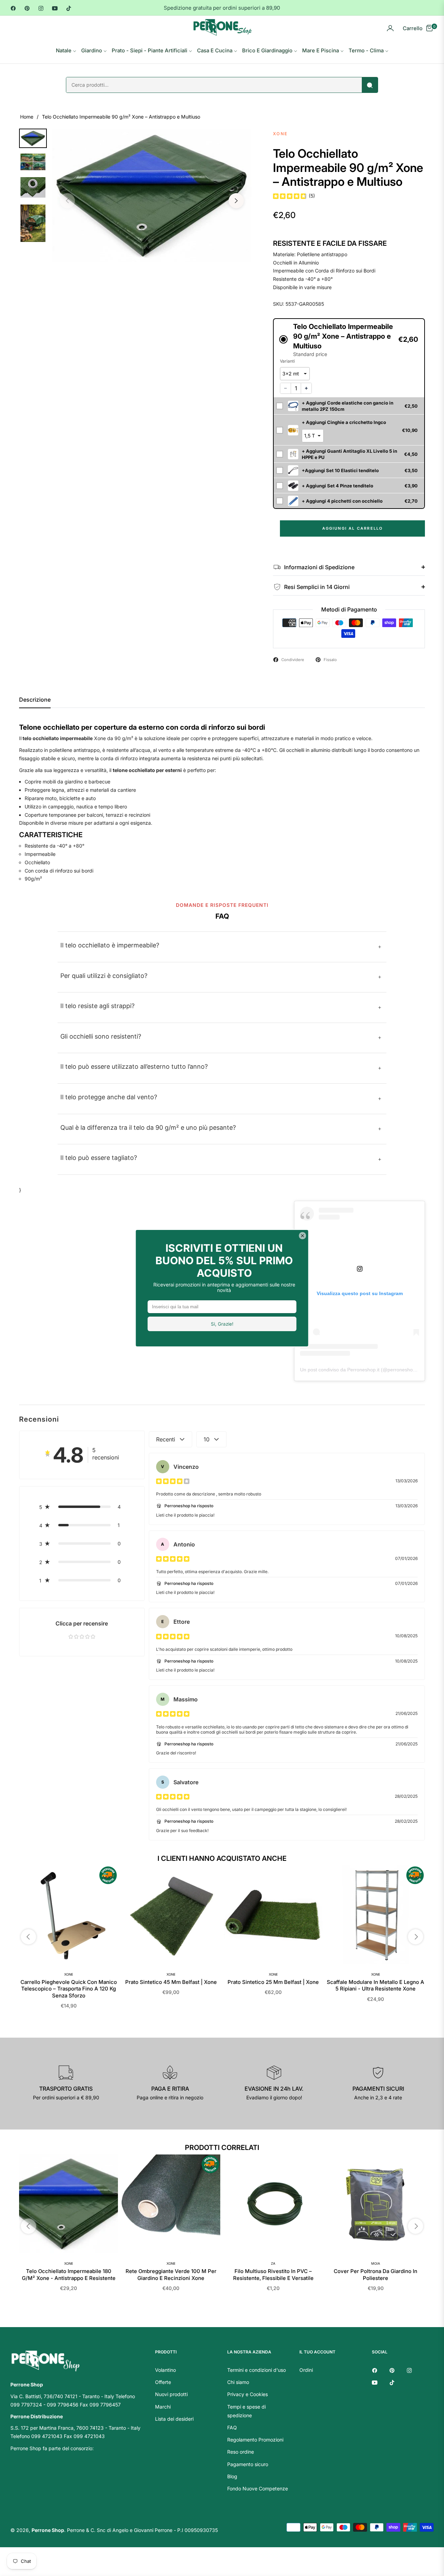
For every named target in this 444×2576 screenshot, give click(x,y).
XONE (69, 1974)
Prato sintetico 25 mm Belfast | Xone (273, 1982)
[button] (349, 340)
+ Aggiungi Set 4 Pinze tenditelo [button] (338, 486)
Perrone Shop (48, 2530)
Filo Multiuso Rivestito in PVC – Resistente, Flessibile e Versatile (273, 2275)
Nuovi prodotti (171, 2394)
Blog (232, 2476)
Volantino (165, 2370)
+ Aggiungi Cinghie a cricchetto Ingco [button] (344, 422)
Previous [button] (67, 201)
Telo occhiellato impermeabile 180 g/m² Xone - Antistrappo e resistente (69, 2275)
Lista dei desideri (174, 2419)
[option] (152, 196)
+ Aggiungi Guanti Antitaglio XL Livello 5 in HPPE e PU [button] (349, 454)
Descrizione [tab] (35, 700)
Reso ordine (241, 2452)
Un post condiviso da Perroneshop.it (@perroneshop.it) (361, 1370)
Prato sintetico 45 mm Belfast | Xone (171, 1982)
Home (27, 117)
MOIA (376, 2263)
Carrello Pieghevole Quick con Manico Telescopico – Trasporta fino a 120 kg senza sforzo (69, 1989)
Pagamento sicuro (248, 2464)
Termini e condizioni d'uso (257, 2370)
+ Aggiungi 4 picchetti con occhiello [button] (342, 501)
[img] (290, 196)
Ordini (306, 2370)
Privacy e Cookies (247, 2394)
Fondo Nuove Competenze (258, 2488)
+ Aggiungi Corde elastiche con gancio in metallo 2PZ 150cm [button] (348, 406)
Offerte (163, 2382)
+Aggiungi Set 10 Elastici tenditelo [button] (340, 470)
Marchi (163, 2407)
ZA (273, 2263)
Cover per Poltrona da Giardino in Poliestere (375, 2275)
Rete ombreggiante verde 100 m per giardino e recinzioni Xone (171, 2275)
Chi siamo (238, 2382)
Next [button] (236, 201)
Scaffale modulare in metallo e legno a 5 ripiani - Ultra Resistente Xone (375, 1985)
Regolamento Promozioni (255, 2440)
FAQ (232, 2427)
